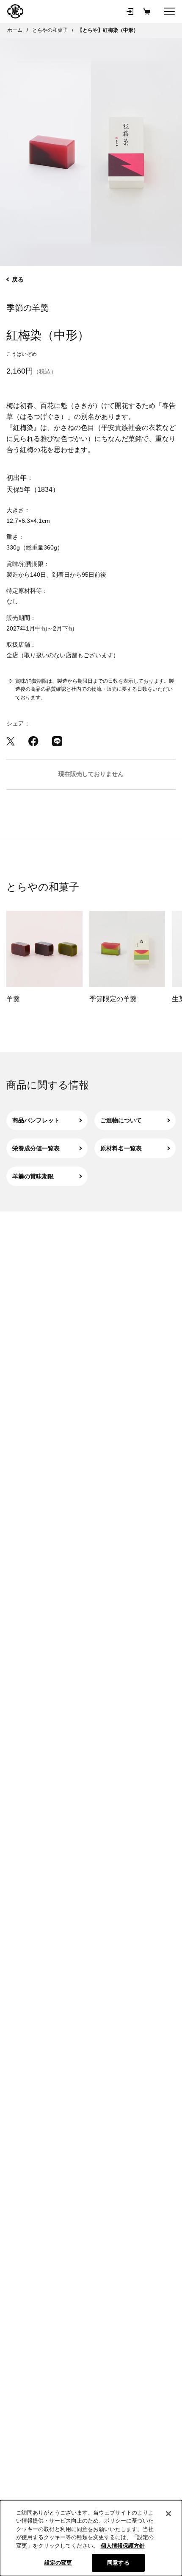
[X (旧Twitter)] (11, 741)
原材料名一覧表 (121, 1148)
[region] (91, 2538)
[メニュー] (169, 11)
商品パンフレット (36, 1120)
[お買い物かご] (147, 11)
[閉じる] (168, 2514)
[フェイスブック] (33, 741)
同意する (118, 2563)
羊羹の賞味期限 (33, 1176)
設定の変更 (58, 2563)
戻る (18, 279)
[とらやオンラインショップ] (15, 11)
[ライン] (57, 741)
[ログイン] (130, 11)
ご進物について (121, 1120)
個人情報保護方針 (123, 2546)
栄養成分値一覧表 (36, 1148)
